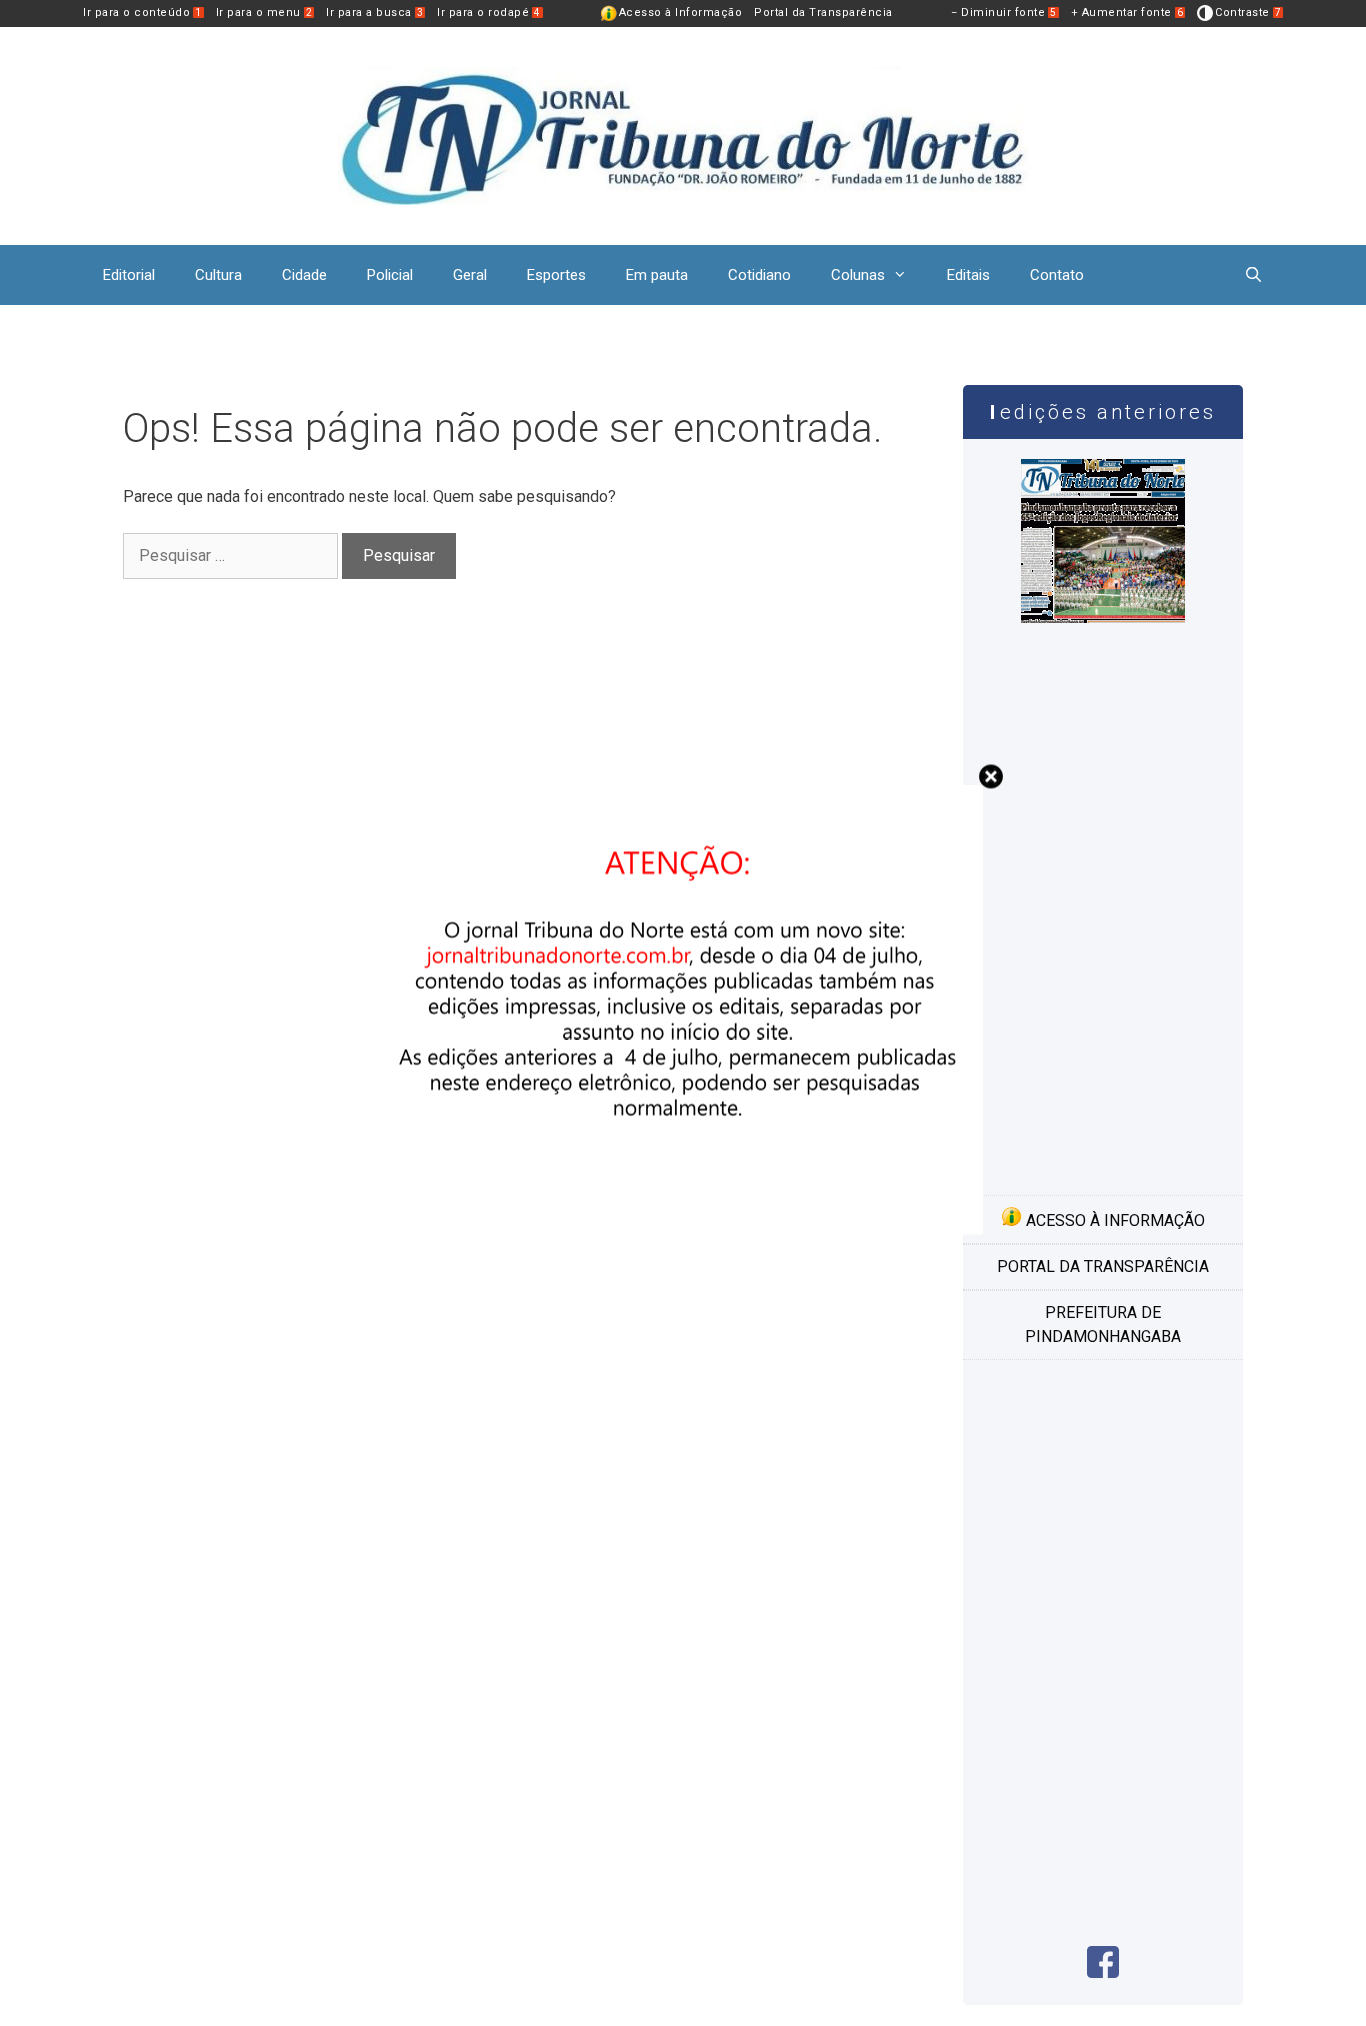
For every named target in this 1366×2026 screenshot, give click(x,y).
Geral (470, 275)
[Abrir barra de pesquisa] (1253, 275)
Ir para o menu (264, 12)
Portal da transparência (1103, 1266)
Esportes (556, 275)
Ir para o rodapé (489, 12)
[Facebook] (1103, 1972)
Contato (1057, 275)
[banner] (683, 1229)
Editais (968, 275)
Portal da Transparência (823, 12)
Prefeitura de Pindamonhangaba (1103, 1324)
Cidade (304, 275)
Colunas (858, 275)
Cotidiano (759, 275)
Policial (390, 275)
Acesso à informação (1113, 1220)
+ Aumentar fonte (1127, 12)
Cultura (218, 275)
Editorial (129, 275)
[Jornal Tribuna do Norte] (683, 134)
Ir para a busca (374, 12)
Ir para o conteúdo (142, 12)
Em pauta (657, 275)
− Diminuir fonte (1004, 12)
